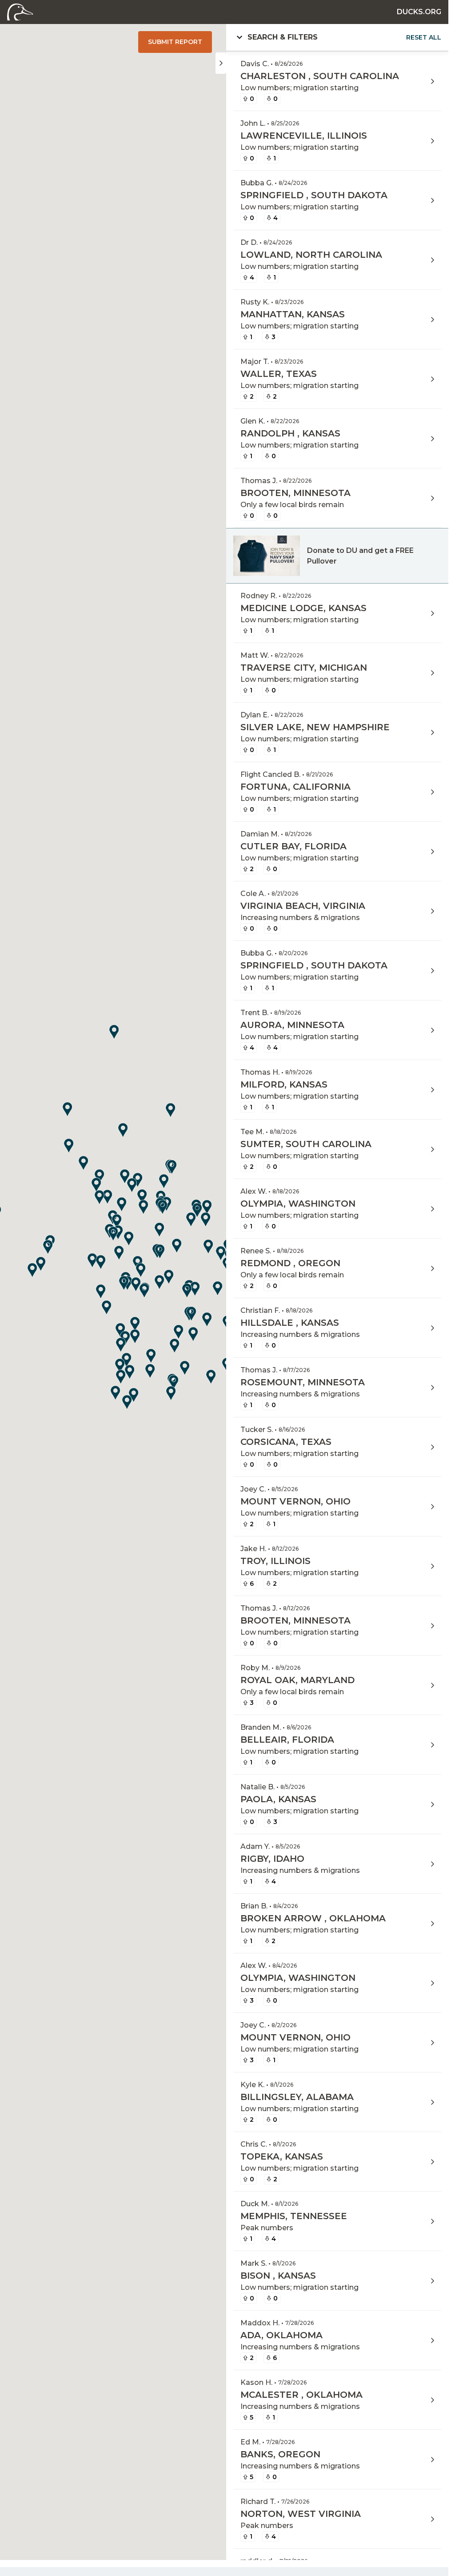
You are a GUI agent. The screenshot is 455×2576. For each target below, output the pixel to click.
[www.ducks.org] (20, 11)
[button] (116, 1233)
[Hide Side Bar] (221, 63)
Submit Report (175, 42)
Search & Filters (344, 37)
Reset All (424, 37)
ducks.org (419, 12)
